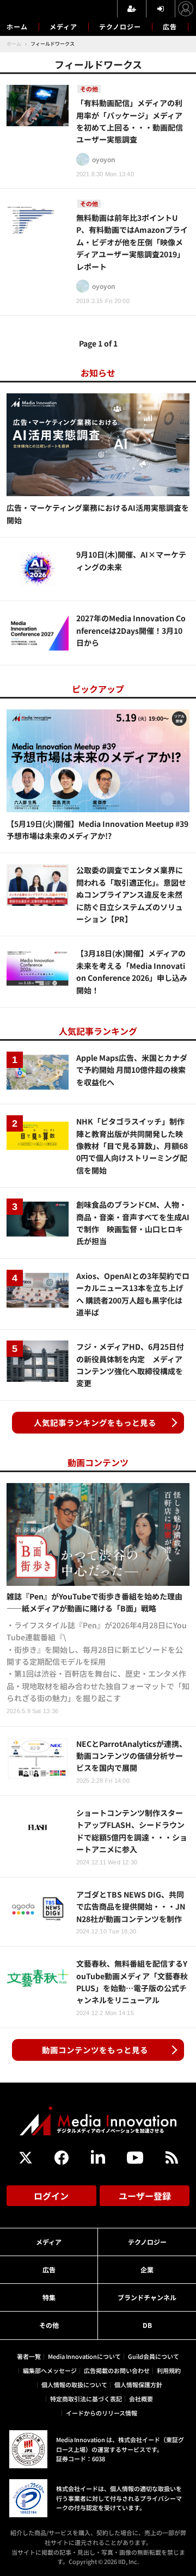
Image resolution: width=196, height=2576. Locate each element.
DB (147, 2325)
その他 (49, 2325)
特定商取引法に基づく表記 (86, 2399)
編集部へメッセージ (50, 2370)
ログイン (51, 2196)
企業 (147, 2269)
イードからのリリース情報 (102, 2413)
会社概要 (141, 2399)
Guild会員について (154, 2356)
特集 (49, 2297)
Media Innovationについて (84, 2356)
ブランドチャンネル (147, 2297)
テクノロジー (120, 26)
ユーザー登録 (145, 2196)
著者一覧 (29, 2356)
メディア (63, 26)
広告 (170, 26)
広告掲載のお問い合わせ (117, 2370)
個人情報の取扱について (74, 2385)
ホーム (17, 27)
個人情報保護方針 (138, 2385)
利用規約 (169, 2370)
